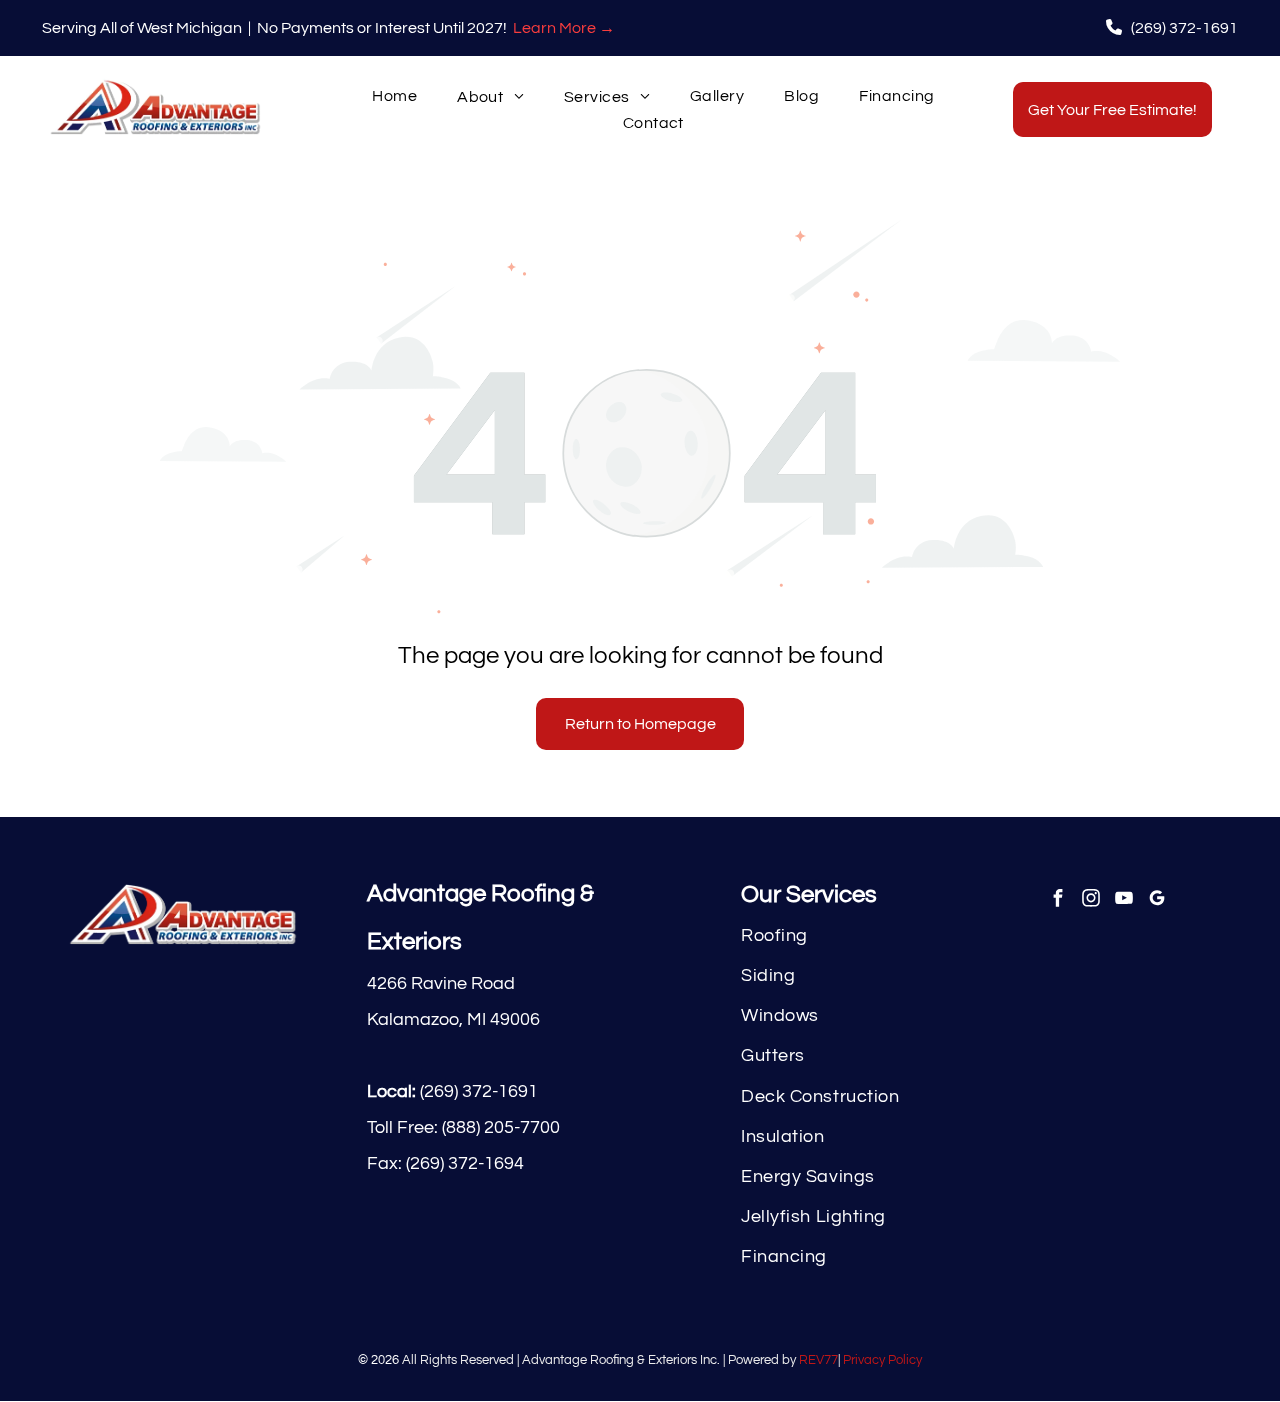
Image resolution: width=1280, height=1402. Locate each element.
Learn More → (564, 28)
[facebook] (1057, 900)
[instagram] (1090, 900)
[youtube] (1123, 900)
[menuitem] (394, 96)
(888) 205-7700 (501, 1127)
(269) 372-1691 (479, 1091)
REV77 (818, 1360)
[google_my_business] (1156, 900)
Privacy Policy (882, 1360)
